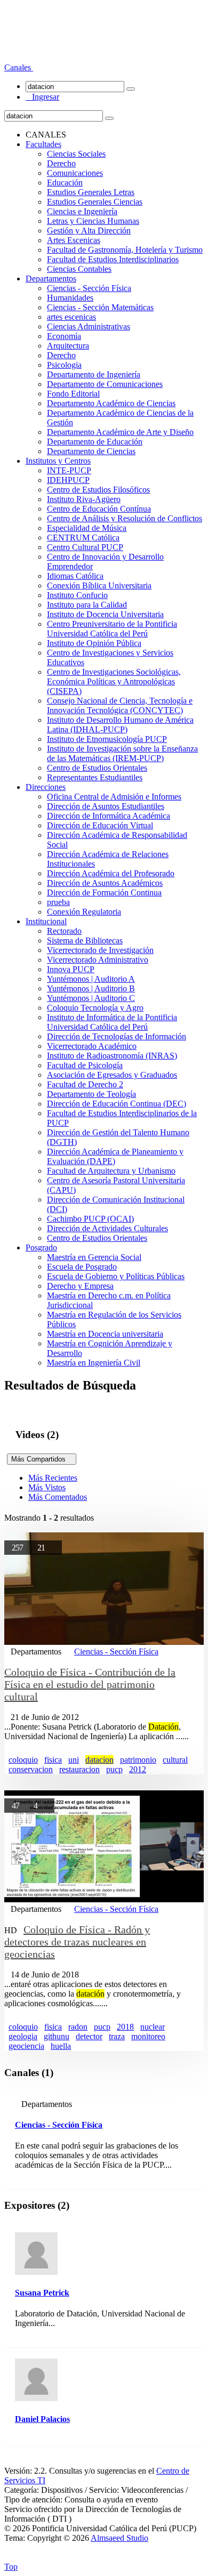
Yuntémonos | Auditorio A (91, 979)
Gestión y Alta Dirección (89, 231)
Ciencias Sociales (76, 154)
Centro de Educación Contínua (99, 509)
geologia (23, 2036)
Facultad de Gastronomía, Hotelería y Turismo (125, 250)
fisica (53, 1760)
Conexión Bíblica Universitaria (99, 586)
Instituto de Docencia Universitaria (105, 614)
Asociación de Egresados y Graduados (112, 1075)
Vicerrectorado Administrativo (98, 960)
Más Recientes (53, 1478)
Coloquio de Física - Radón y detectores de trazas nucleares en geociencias (77, 1942)
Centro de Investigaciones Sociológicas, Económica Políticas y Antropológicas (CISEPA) (114, 681)
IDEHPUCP (68, 480)
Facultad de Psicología (85, 1065)
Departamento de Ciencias (91, 451)
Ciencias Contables (79, 269)
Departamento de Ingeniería (94, 374)
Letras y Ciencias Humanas (93, 221)
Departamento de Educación (95, 442)
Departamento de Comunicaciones (105, 384)
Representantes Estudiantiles (95, 777)
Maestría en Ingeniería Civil (94, 1363)
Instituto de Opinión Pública (94, 643)
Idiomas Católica (75, 576)
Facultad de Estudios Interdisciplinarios (113, 259)
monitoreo (148, 2036)
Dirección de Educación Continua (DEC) (117, 1104)
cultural (175, 1760)
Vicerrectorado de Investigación (100, 950)
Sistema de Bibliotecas (85, 940)
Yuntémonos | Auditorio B (91, 988)
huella (61, 2046)
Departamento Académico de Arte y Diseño (120, 432)
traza (117, 2036)
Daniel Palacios (42, 2419)
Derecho (61, 163)
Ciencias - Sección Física (89, 288)
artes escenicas (71, 317)
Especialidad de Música (87, 528)
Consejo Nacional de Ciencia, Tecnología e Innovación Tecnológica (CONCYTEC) (120, 705)
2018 (125, 2027)
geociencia (26, 2046)
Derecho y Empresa (80, 1286)
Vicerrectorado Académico (92, 1046)
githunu (57, 2036)
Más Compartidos (42, 1459)
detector (89, 2036)
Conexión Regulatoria (84, 912)
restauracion (79, 1769)
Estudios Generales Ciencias (95, 202)
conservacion (31, 1769)
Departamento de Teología (91, 1094)
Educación (65, 183)
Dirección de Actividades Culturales (107, 1228)
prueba (58, 902)
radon (78, 2027)
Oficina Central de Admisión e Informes (114, 797)
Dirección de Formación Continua (104, 893)
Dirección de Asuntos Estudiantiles (106, 806)
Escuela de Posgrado (82, 1267)
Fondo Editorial (73, 394)
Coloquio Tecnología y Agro (95, 1008)
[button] (19, 67)
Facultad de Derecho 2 (85, 1084)
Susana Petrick (42, 2293)
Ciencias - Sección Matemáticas (100, 307)
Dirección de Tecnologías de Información (117, 1036)
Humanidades (70, 298)
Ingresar (42, 97)
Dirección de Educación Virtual (100, 825)
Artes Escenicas (74, 240)
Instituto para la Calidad (87, 605)
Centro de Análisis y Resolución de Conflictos (125, 518)
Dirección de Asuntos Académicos (105, 883)
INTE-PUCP (69, 470)
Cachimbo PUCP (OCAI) (90, 1219)
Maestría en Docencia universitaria (105, 1334)
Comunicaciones (75, 173)
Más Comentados (58, 1497)
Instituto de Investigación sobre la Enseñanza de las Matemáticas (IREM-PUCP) (122, 753)
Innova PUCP (71, 969)
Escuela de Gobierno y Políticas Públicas (116, 1276)
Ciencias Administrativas (89, 326)
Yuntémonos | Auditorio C (91, 998)
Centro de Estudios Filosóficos (98, 490)
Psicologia (64, 365)
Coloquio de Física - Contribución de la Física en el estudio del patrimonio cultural (90, 1684)
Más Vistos (47, 1487)
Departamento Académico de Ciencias (111, 403)
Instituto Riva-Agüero (84, 499)
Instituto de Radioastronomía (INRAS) (112, 1056)
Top (11, 2567)
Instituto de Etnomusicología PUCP (107, 739)
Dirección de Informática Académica (109, 816)
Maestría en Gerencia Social (94, 1257)
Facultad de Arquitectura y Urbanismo (111, 1171)
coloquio (23, 1760)
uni (74, 1760)
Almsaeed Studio (119, 2538)
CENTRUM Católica (83, 538)
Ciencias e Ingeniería (82, 211)
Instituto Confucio (77, 595)
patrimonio (138, 1760)
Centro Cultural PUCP (85, 547)
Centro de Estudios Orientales (97, 768)
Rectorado (64, 931)
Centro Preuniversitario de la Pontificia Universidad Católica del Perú (112, 629)
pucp (114, 1769)
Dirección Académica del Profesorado (111, 873)
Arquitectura (68, 346)
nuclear (153, 2027)
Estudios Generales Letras (91, 192)
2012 (138, 1769)
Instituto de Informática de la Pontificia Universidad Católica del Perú (112, 1022)
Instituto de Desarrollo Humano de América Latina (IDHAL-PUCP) (120, 725)
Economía (64, 336)
